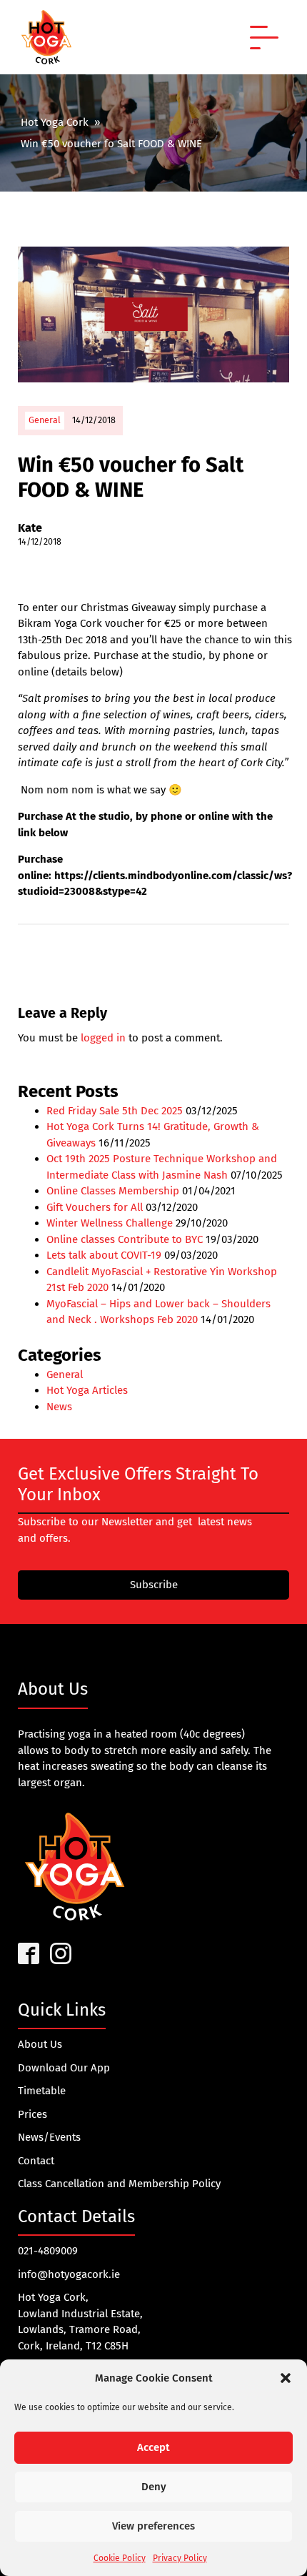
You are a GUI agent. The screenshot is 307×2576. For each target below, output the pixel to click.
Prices (32, 2114)
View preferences (153, 2526)
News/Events (49, 2137)
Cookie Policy (120, 2558)
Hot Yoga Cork (55, 122)
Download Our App (64, 2068)
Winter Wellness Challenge (110, 1223)
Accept (153, 2447)
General (45, 420)
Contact (36, 2161)
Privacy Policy (180, 2558)
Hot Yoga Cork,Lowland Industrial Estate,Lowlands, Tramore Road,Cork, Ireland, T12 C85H (80, 2322)
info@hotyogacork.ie (69, 2274)
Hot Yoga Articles (87, 1390)
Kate (30, 528)
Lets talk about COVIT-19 (104, 1255)
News (59, 1407)
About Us (40, 2044)
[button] (286, 2378)
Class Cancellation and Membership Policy (119, 2184)
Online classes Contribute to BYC (125, 1239)
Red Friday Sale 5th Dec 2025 (115, 1111)
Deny (154, 2487)
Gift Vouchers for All (95, 1207)
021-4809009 (48, 2251)
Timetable (42, 2091)
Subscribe (154, 1585)
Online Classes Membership (113, 1191)
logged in (103, 1038)
